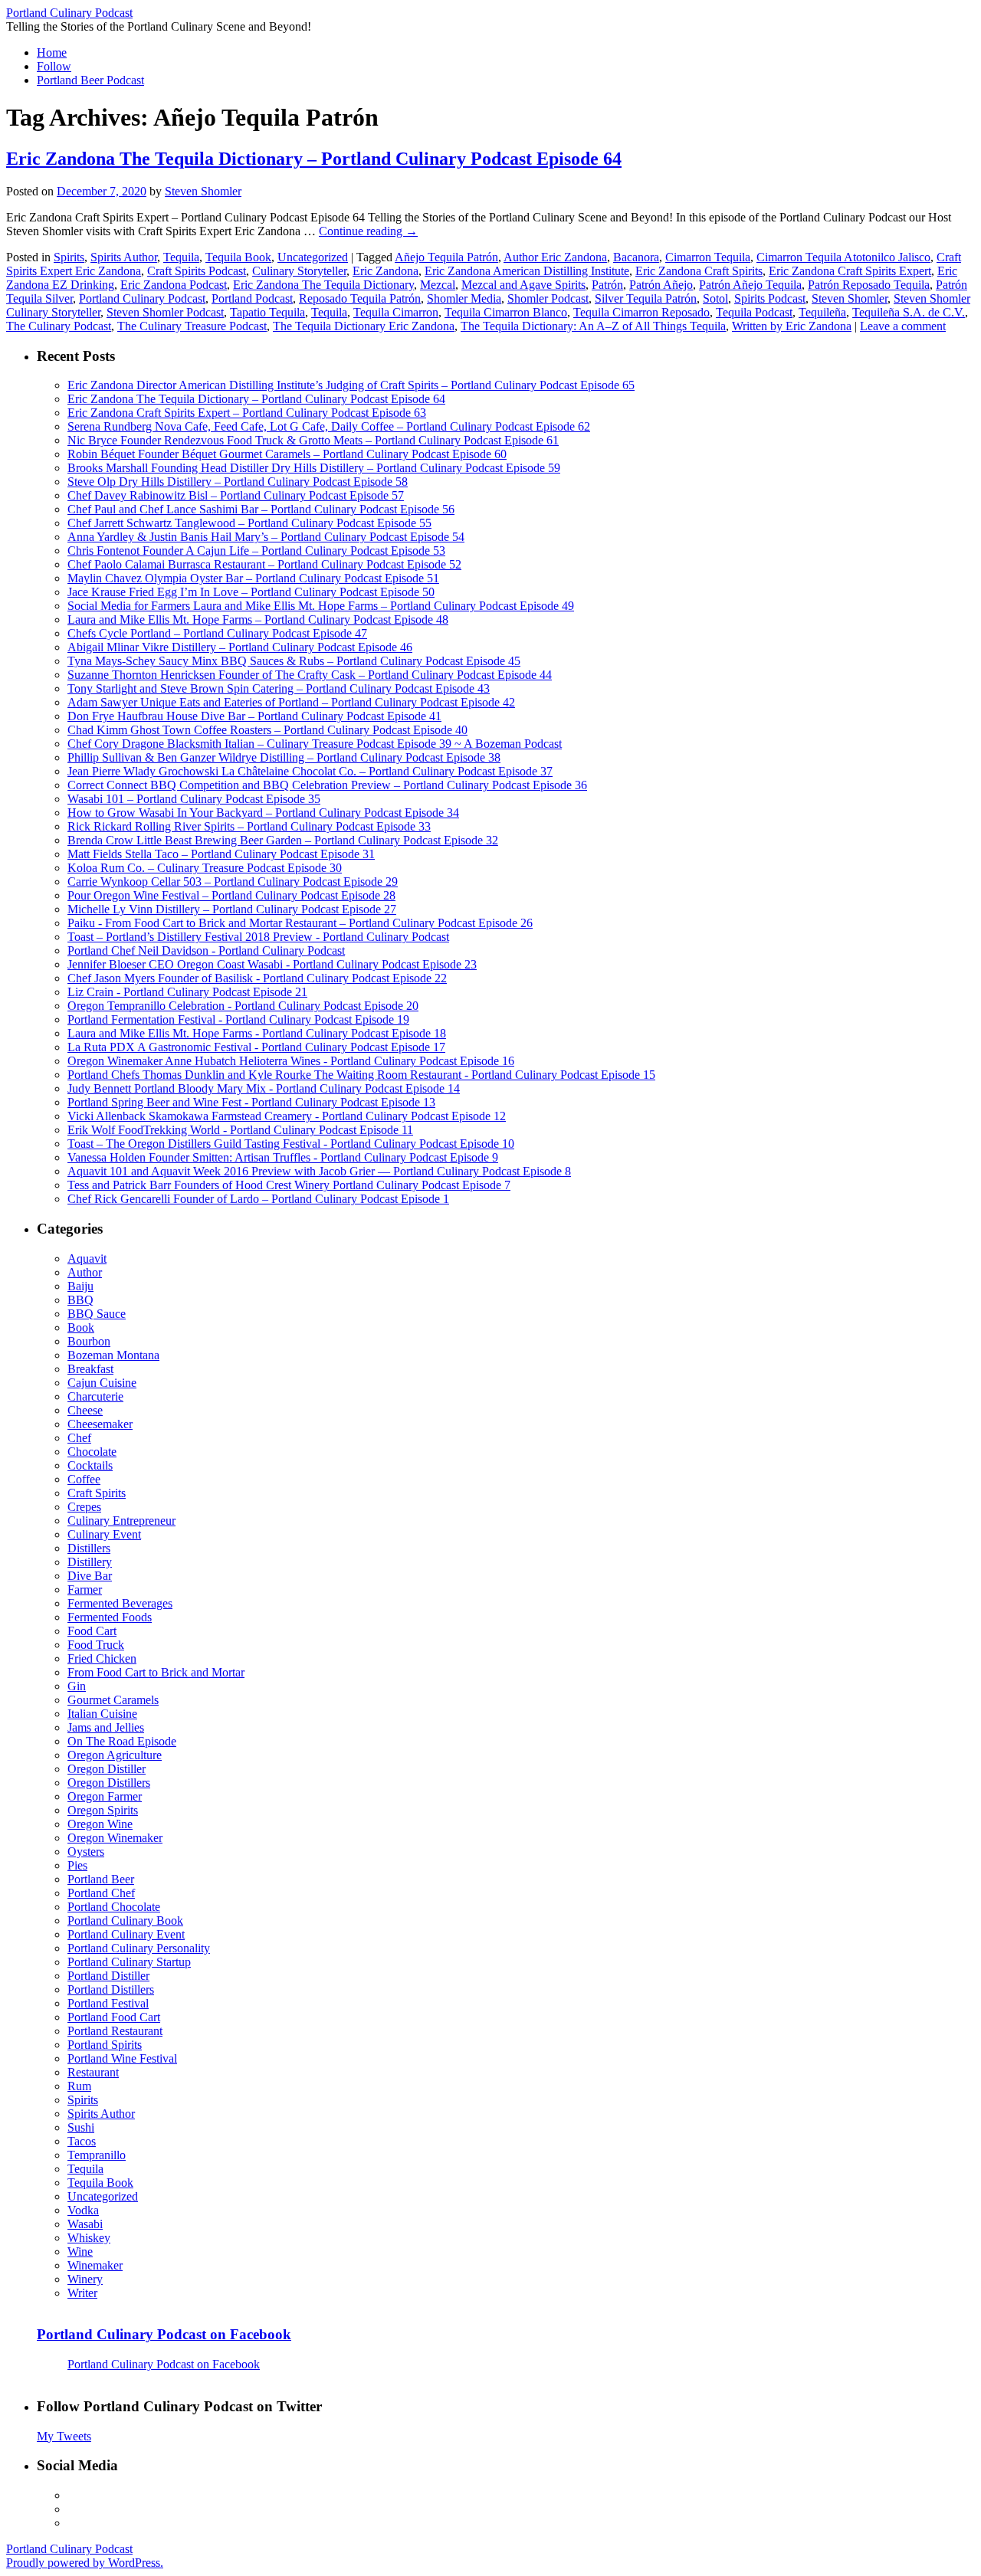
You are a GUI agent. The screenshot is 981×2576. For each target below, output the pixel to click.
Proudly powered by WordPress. (85, 2563)
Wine (80, 2252)
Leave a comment (903, 326)
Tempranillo (97, 2155)
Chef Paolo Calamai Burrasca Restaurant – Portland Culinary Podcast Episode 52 (264, 564)
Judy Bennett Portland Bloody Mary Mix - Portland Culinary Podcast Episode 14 (264, 1088)
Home (52, 52)
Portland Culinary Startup (129, 1962)
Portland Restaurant (115, 2031)
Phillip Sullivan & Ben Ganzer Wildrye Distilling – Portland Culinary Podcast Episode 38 (284, 757)
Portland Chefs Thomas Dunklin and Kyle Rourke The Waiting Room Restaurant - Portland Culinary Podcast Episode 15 (361, 1075)
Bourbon (89, 1341)
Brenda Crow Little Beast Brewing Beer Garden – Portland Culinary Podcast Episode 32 (283, 840)
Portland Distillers (111, 1989)
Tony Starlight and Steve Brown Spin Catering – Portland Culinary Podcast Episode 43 (279, 688)
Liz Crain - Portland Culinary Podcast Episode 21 (187, 992)
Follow (54, 66)
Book (81, 1327)
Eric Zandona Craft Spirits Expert (850, 271)
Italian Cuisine (102, 1714)
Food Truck (96, 1645)
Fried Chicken (102, 1658)
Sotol (715, 298)
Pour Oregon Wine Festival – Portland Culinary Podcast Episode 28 (231, 895)
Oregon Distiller (107, 1769)
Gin (77, 1686)
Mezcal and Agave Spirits (523, 285)
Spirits (69, 257)
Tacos (82, 2141)
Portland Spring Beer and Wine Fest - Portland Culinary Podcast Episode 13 (251, 1102)
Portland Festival (108, 2003)
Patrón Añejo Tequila (750, 285)
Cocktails (90, 1465)
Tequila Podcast (754, 312)
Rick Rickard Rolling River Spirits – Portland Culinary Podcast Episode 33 (249, 826)
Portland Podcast (252, 298)
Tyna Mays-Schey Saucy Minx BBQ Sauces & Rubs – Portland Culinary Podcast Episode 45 (294, 661)
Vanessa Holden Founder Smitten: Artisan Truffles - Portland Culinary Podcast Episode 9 (283, 1157)
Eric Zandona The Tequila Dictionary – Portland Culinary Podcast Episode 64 (314, 159)
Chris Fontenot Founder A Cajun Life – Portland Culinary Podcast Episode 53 (256, 551)
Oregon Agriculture (115, 1755)
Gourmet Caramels (113, 1700)
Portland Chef (101, 1893)
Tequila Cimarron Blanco (506, 312)
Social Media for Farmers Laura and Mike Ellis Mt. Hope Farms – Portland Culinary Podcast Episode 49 (321, 606)
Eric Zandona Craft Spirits (699, 271)
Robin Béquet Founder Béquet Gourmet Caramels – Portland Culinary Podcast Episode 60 (287, 454)
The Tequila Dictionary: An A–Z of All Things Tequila (593, 326)
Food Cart (92, 1631)
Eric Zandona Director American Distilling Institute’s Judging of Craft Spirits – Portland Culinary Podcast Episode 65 (351, 385)
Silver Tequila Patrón (646, 298)
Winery (85, 2279)
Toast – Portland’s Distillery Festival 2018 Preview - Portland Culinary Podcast (258, 937)
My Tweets (64, 2436)
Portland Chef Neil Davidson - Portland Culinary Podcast (206, 950)
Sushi (81, 2127)
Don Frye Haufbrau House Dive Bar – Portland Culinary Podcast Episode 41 (254, 716)
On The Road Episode (122, 1741)
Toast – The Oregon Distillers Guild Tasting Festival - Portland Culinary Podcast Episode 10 (291, 1144)
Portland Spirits (105, 2045)
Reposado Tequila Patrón (360, 298)
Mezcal (438, 285)
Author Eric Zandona (555, 257)
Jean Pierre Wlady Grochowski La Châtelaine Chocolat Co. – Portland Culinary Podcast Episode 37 (310, 771)
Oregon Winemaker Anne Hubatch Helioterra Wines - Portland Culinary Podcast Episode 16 (291, 1061)
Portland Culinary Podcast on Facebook (164, 2334)
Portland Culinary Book (125, 1921)
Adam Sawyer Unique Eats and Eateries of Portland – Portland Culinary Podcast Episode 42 (291, 702)
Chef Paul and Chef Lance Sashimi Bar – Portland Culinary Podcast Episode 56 (261, 509)
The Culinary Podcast (59, 326)
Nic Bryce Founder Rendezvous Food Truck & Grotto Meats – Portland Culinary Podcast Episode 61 (313, 440)
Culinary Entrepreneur (121, 1521)
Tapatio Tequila (267, 312)
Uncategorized (313, 257)
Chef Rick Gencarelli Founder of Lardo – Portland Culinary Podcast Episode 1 (258, 1199)
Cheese (85, 1410)
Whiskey (89, 2238)
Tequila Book (238, 257)
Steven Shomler (203, 191)
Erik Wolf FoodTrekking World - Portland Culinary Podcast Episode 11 (240, 1130)
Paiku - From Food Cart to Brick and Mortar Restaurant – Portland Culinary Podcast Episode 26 (300, 923)
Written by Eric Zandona (792, 326)
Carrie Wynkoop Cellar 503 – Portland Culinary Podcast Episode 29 (233, 882)
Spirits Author (124, 257)
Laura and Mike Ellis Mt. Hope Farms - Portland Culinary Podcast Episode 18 (257, 1033)
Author (85, 1272)
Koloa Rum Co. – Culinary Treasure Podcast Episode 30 (205, 868)
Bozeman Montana (113, 1355)
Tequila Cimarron (396, 312)
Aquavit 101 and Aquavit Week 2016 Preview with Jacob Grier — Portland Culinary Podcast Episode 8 (319, 1171)
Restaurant (93, 2072)
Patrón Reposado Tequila (869, 285)
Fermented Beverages (120, 1603)
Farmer (85, 1590)
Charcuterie (95, 1396)
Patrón (607, 285)
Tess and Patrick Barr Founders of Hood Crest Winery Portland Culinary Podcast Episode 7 (289, 1185)
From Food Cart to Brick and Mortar (156, 1672)
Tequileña (822, 312)
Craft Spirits (97, 1493)
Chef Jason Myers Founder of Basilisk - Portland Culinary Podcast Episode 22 (257, 978)
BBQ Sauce (97, 1314)
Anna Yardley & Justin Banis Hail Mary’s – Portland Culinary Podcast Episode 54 (266, 537)
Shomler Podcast (548, 298)
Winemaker (95, 2265)
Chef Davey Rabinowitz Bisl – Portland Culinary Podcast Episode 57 (236, 495)
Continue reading (368, 231)
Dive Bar (90, 1576)
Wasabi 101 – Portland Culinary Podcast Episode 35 (194, 799)
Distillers (89, 1548)
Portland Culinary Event (126, 1934)
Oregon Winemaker (115, 1838)
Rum (79, 2086)
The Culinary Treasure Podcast (192, 326)
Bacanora (636, 257)
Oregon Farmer (105, 1796)
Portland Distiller (108, 1976)
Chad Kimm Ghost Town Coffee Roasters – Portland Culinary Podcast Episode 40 (267, 730)
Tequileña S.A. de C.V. (909, 312)
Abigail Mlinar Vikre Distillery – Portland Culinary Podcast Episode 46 (240, 647)
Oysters (86, 1852)
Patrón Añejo (661, 285)
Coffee (84, 1479)
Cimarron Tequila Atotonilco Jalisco (843, 257)
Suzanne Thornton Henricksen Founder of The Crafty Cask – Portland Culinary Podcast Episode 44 (310, 675)
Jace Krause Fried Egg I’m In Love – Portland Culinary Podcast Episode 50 (251, 592)
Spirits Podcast (770, 298)
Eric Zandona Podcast (174, 285)
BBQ (80, 1300)
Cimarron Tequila (708, 257)
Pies (77, 1865)
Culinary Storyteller (299, 271)
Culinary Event (104, 1534)
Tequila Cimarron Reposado (641, 312)
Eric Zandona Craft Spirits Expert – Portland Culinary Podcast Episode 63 (247, 413)
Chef (79, 1438)
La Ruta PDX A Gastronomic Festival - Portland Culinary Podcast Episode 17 (256, 1047)
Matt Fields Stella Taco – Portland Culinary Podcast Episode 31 (221, 854)
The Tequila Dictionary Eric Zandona (364, 326)
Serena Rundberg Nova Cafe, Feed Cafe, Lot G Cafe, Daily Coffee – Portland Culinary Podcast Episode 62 (329, 426)
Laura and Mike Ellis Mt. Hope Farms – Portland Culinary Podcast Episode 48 (258, 619)
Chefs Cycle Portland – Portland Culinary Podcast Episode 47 (217, 633)
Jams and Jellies (106, 1727)
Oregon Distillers (109, 1783)
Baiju (80, 1286)
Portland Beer (101, 1879)
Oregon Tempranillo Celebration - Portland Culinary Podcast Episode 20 (243, 1006)
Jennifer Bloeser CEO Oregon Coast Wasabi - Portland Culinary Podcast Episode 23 (272, 964)
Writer (82, 2293)
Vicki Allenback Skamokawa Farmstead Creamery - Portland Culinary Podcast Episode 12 (287, 1116)
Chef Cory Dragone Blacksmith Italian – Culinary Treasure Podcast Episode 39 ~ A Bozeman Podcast (315, 744)
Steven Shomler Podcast (165, 312)
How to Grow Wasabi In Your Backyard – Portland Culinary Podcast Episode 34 (263, 813)
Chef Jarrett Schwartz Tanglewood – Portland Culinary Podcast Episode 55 (249, 523)
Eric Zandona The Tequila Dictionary (323, 285)
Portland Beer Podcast (90, 80)
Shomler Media (464, 298)
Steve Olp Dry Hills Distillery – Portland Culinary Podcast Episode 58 (238, 482)
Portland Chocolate (114, 1907)
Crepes (84, 1507)
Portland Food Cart (114, 2017)
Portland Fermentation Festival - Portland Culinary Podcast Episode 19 (238, 1019)
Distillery (90, 1562)
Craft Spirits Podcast (197, 271)
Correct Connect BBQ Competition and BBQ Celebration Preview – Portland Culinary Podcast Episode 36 (327, 785)
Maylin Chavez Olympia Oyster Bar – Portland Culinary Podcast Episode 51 (253, 578)
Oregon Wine (100, 1824)
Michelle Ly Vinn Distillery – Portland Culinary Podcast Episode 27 (232, 909)
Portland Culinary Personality (139, 1948)
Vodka (83, 2210)
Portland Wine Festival (122, 2058)
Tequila (181, 257)
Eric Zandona (386, 271)
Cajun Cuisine (102, 1383)
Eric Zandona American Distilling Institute (527, 271)
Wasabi (85, 2224)
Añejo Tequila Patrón (446, 257)
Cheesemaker (100, 1424)
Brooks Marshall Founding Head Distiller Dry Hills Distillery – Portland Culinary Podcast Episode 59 (314, 468)
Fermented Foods (110, 1617)
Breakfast (90, 1369)
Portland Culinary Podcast (69, 13)
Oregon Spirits (103, 1810)
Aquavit (87, 1259)
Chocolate (92, 1452)
